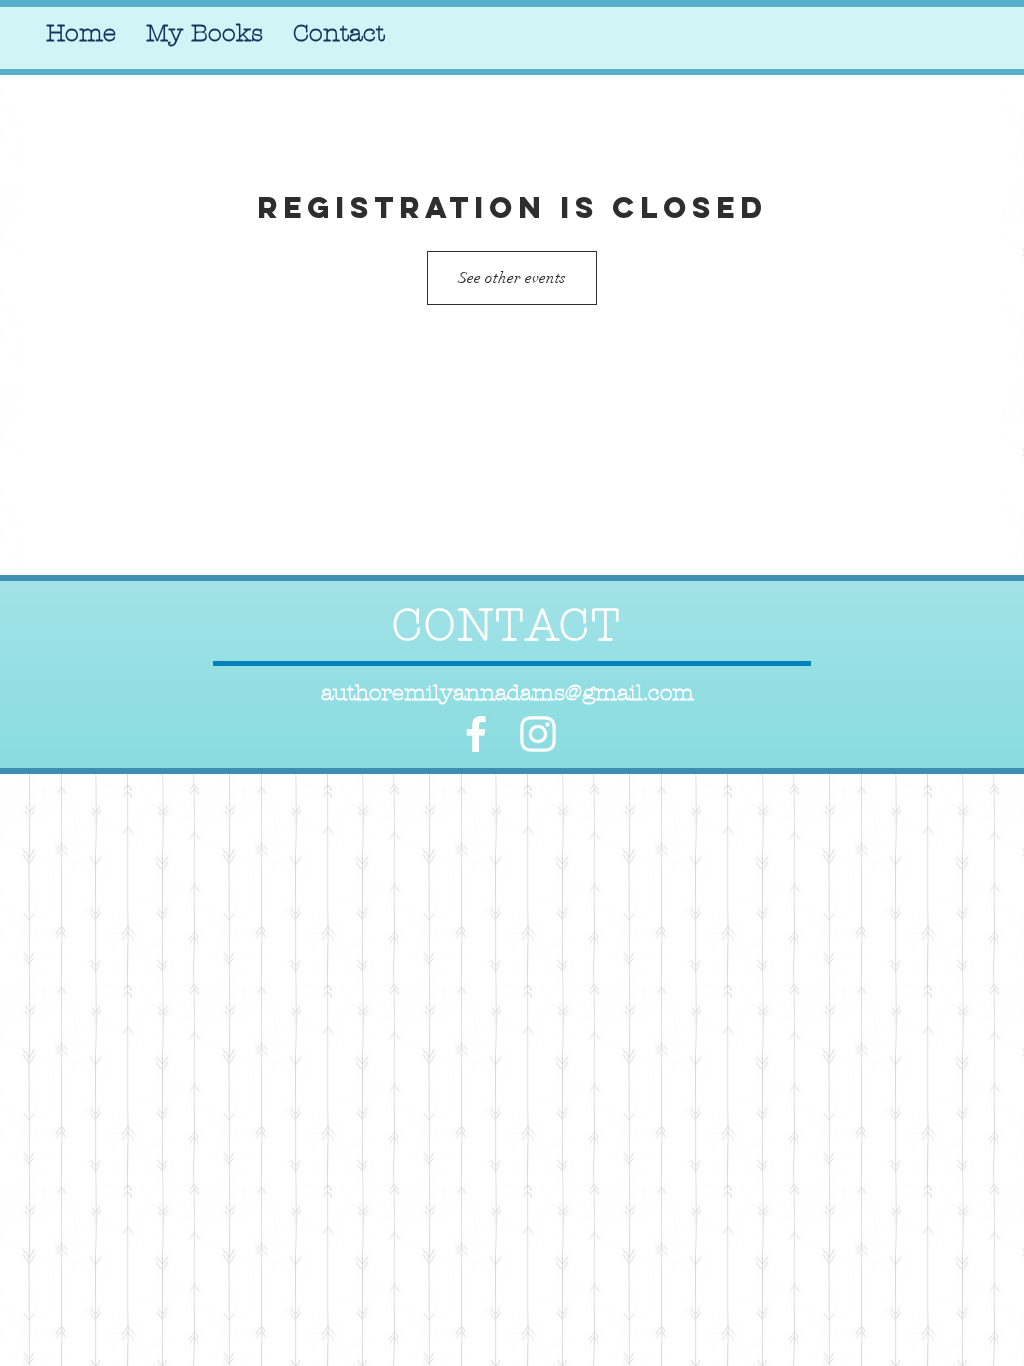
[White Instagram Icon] (538, 734)
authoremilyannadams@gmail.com (507, 693)
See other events (512, 278)
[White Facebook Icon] (476, 734)
